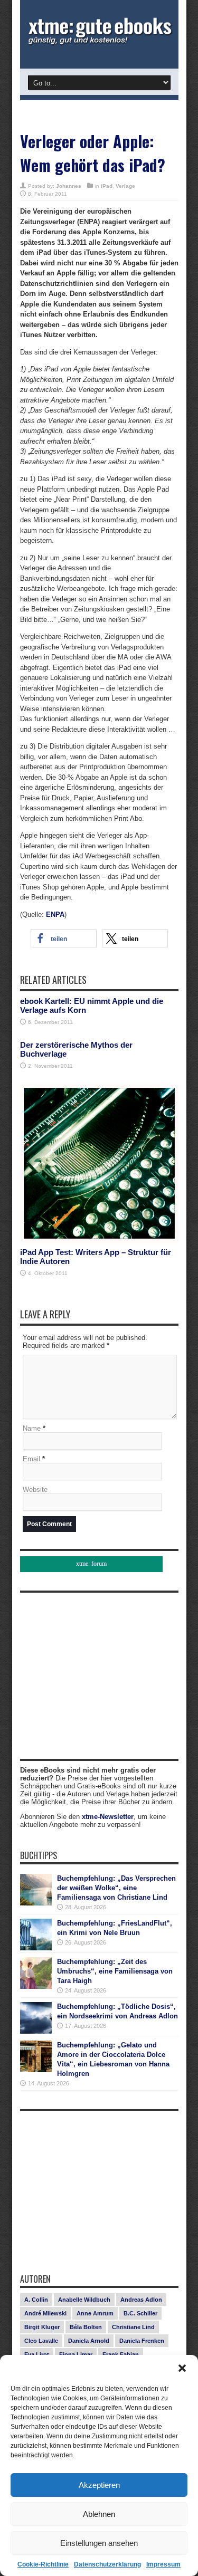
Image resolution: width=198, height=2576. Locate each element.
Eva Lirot (37, 2354)
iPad (107, 186)
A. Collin (36, 2300)
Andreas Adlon (141, 2300)
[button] (182, 2368)
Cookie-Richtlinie (43, 2564)
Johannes (69, 186)
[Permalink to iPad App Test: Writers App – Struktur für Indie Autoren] (99, 1240)
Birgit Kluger (42, 2327)
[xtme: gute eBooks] (99, 42)
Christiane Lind (133, 2327)
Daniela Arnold (89, 2341)
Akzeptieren (99, 2485)
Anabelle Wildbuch (84, 2300)
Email (31, 1459)
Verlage (125, 186)
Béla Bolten (86, 2327)
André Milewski (45, 2313)
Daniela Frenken (142, 2341)
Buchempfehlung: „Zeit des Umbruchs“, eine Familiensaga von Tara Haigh (115, 1971)
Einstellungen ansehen (99, 2543)
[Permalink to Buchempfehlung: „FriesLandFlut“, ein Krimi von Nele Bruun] (36, 1948)
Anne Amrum (95, 2313)
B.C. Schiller (140, 2313)
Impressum (163, 2564)
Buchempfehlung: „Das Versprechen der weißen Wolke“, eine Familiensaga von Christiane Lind (116, 1888)
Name (32, 1428)
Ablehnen (99, 2514)
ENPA (55, 914)
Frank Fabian (121, 2354)
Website (35, 1490)
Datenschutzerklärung (107, 2564)
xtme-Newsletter (108, 1817)
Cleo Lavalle (41, 2341)
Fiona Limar (76, 2354)
